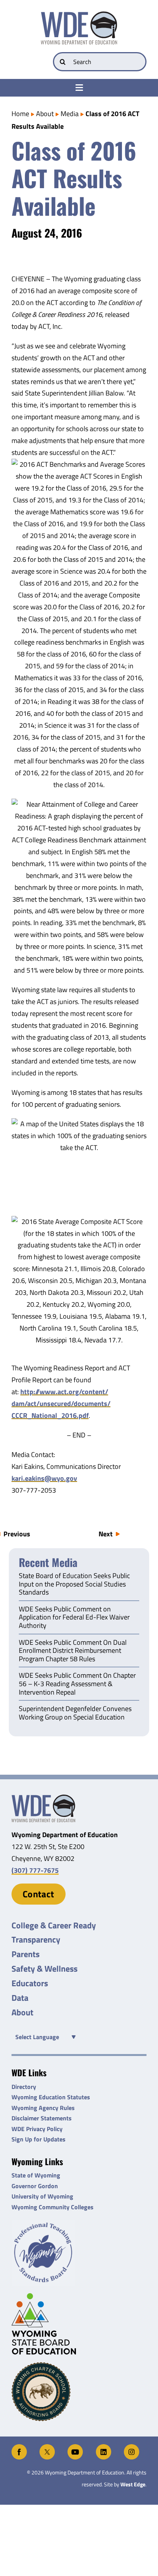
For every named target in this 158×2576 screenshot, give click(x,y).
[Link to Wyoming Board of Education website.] (79, 2324)
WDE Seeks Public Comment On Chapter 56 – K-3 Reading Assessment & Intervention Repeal (77, 1684)
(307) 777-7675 (35, 1870)
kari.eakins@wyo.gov (44, 1478)
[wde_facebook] (19, 2447)
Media (70, 114)
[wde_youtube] (75, 2447)
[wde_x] (47, 2447)
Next (106, 1534)
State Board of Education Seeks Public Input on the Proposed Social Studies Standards (74, 1584)
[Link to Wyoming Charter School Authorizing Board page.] (79, 2392)
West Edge (133, 2484)
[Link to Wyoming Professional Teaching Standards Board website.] (79, 2253)
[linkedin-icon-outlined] (104, 2447)
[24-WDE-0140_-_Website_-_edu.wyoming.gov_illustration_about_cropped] (43, 1798)
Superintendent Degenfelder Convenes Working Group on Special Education (75, 1713)
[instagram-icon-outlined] (132, 2447)
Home (20, 114)
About (45, 114)
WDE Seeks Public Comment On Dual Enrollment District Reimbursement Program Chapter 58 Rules (73, 1651)
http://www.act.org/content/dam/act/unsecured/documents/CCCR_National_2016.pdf (61, 1404)
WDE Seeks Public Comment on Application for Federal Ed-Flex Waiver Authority (74, 1618)
